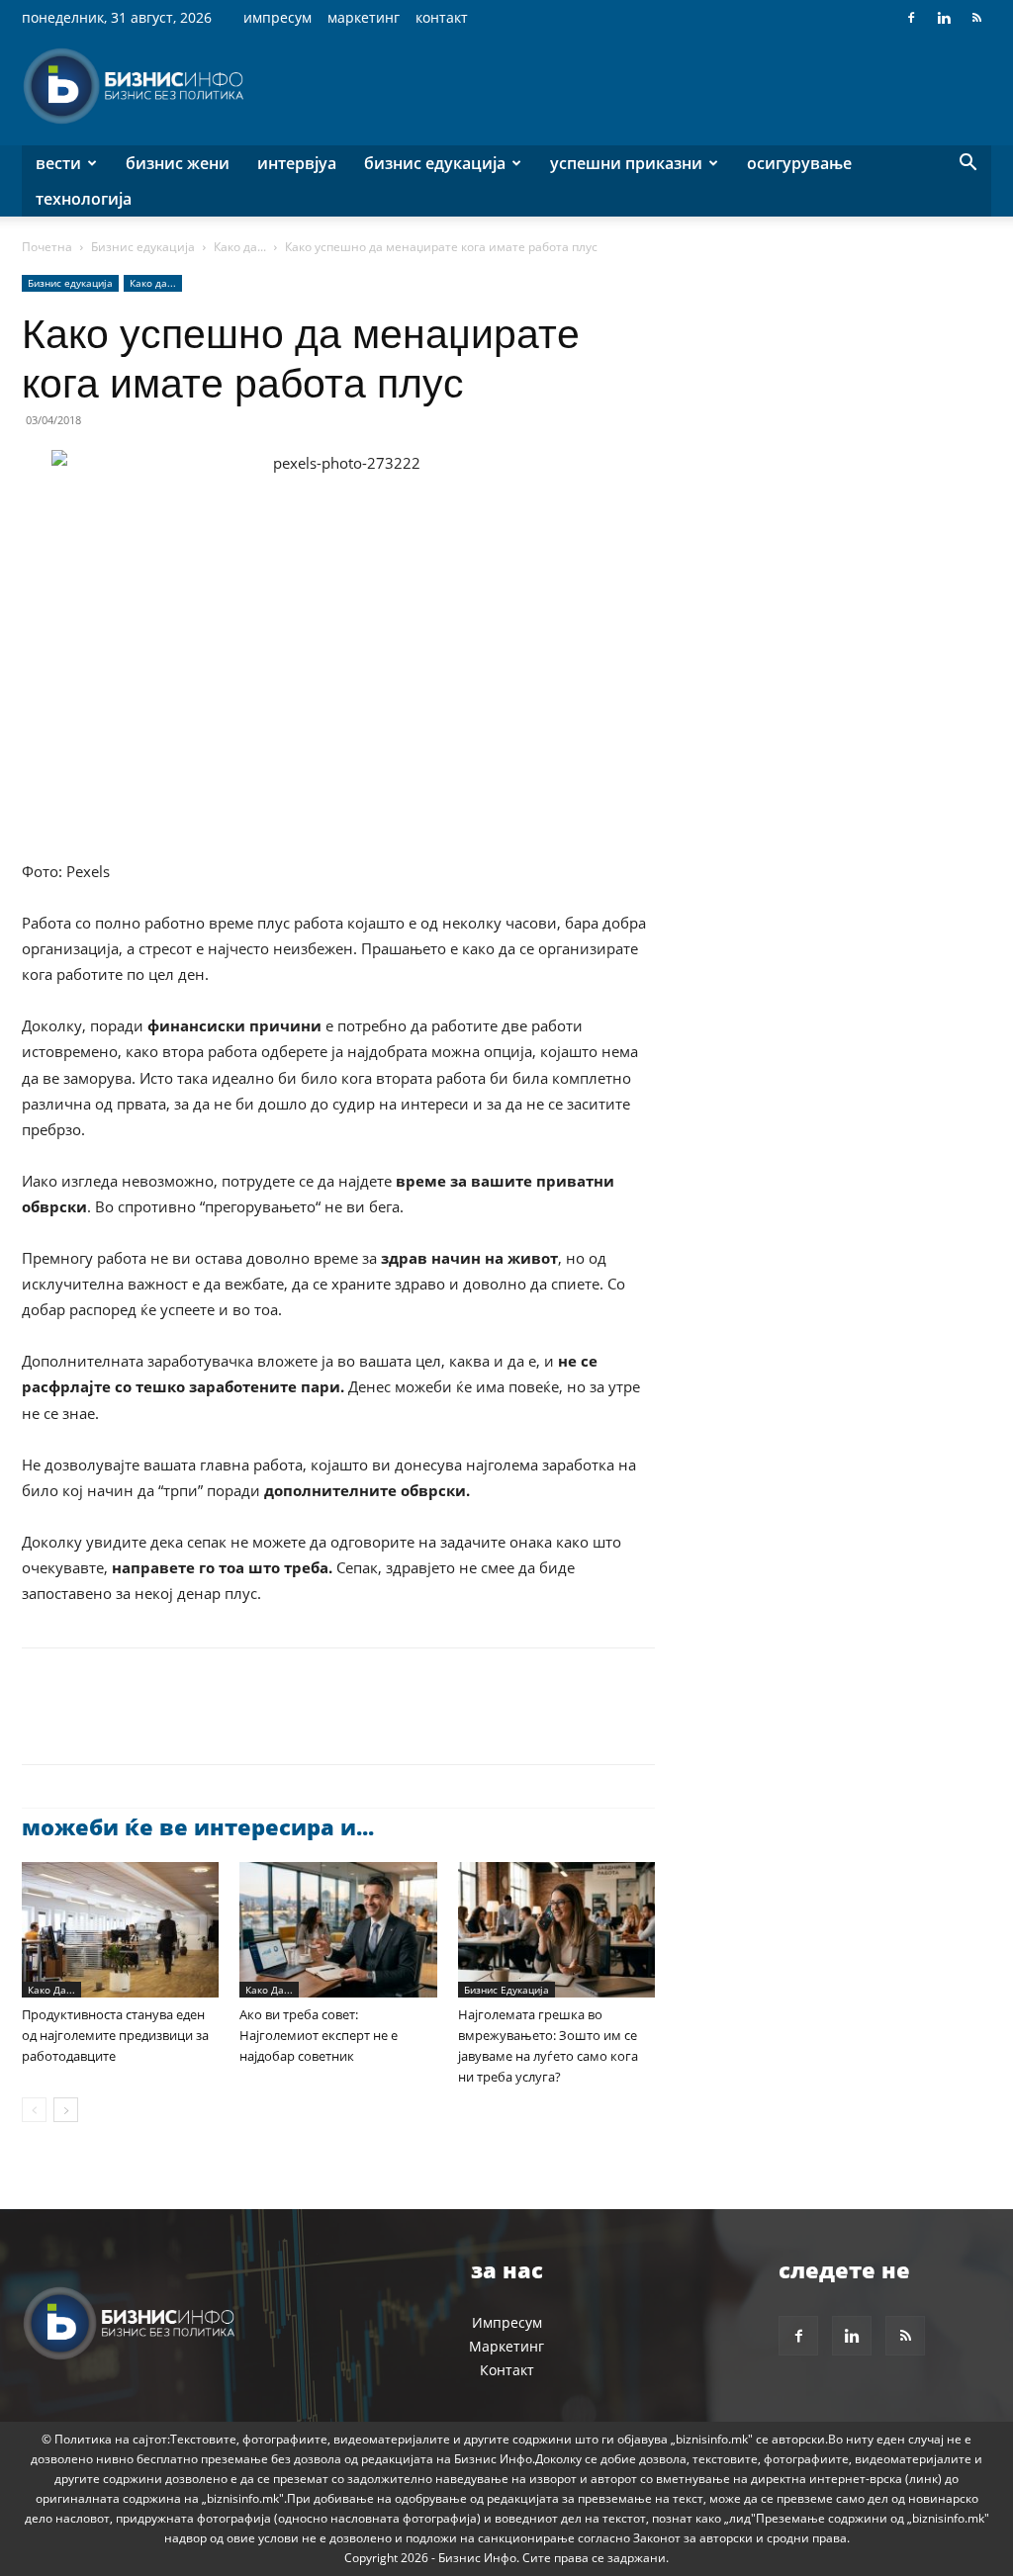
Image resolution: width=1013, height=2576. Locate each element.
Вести (58, 163)
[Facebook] (911, 18)
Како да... (240, 247)
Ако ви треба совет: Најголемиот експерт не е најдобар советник (319, 2035)
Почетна (47, 247)
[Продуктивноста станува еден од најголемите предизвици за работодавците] (120, 1930)
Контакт (442, 17)
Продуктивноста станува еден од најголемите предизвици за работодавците (115, 2035)
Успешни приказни (626, 163)
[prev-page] (34, 2110)
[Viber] (269, 1724)
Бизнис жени (178, 163)
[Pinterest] (133, 1724)
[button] (967, 165)
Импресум (277, 17)
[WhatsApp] (178, 1724)
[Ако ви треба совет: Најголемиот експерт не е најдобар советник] (338, 1930)
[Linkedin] (944, 18)
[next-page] (66, 2110)
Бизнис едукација (435, 163)
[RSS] (976, 18)
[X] (87, 1724)
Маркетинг (364, 17)
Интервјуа (297, 163)
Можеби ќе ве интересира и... (198, 1826)
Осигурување (799, 163)
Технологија (84, 199)
